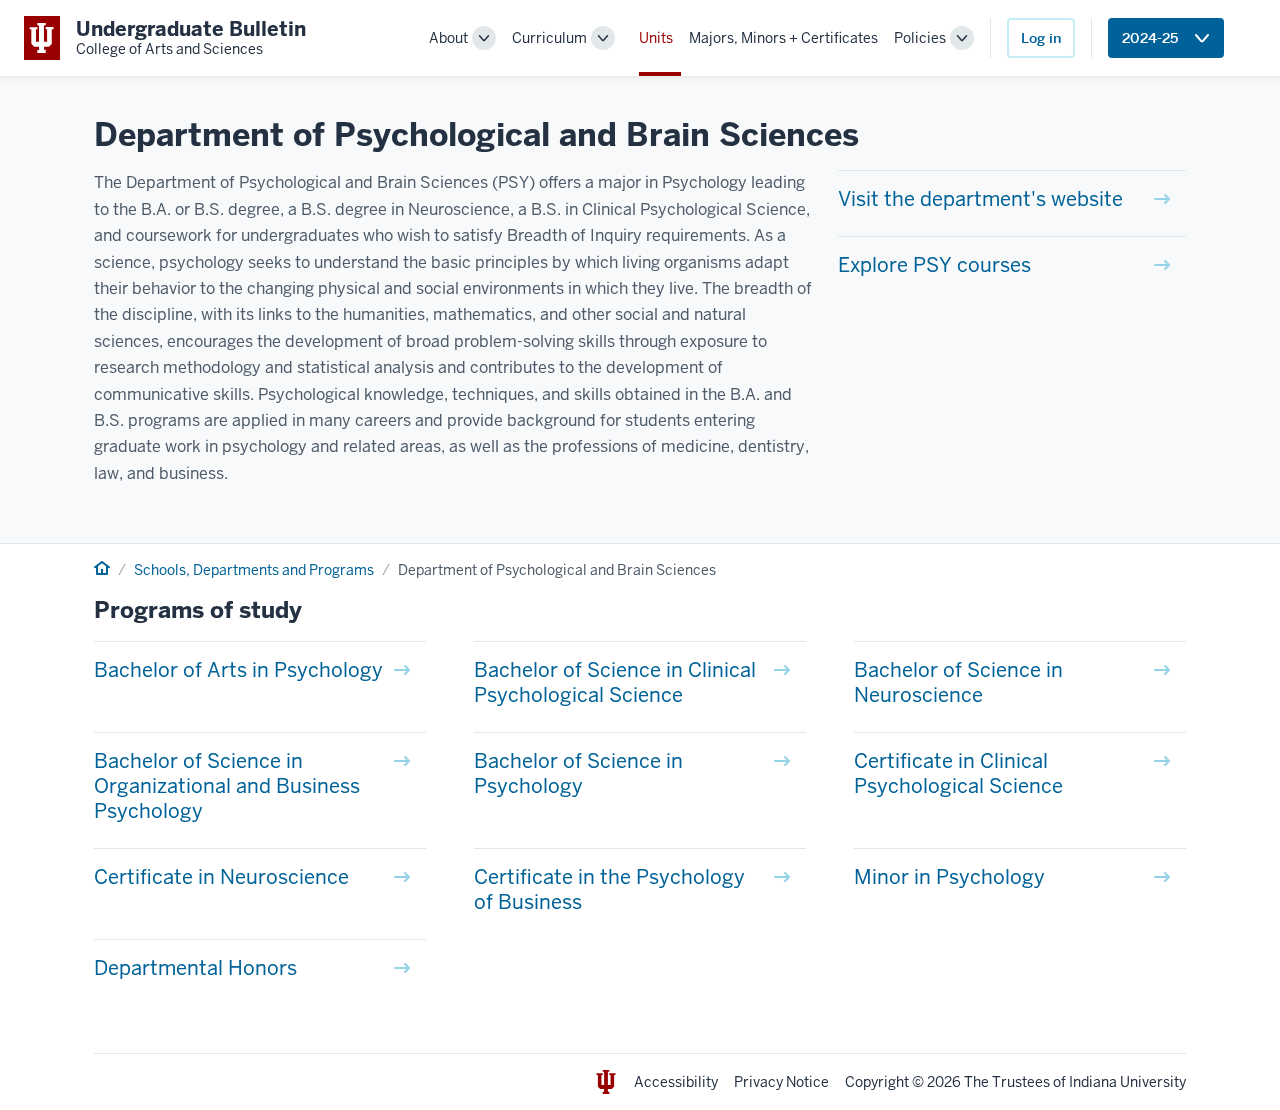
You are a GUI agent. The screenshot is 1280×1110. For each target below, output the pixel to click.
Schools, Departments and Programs (254, 570)
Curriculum (549, 38)
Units (656, 38)
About (448, 38)
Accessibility (676, 1082)
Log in (1041, 38)
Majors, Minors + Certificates (783, 38)
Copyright (877, 1082)
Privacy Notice (781, 1082)
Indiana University (1127, 1082)
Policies (920, 38)
